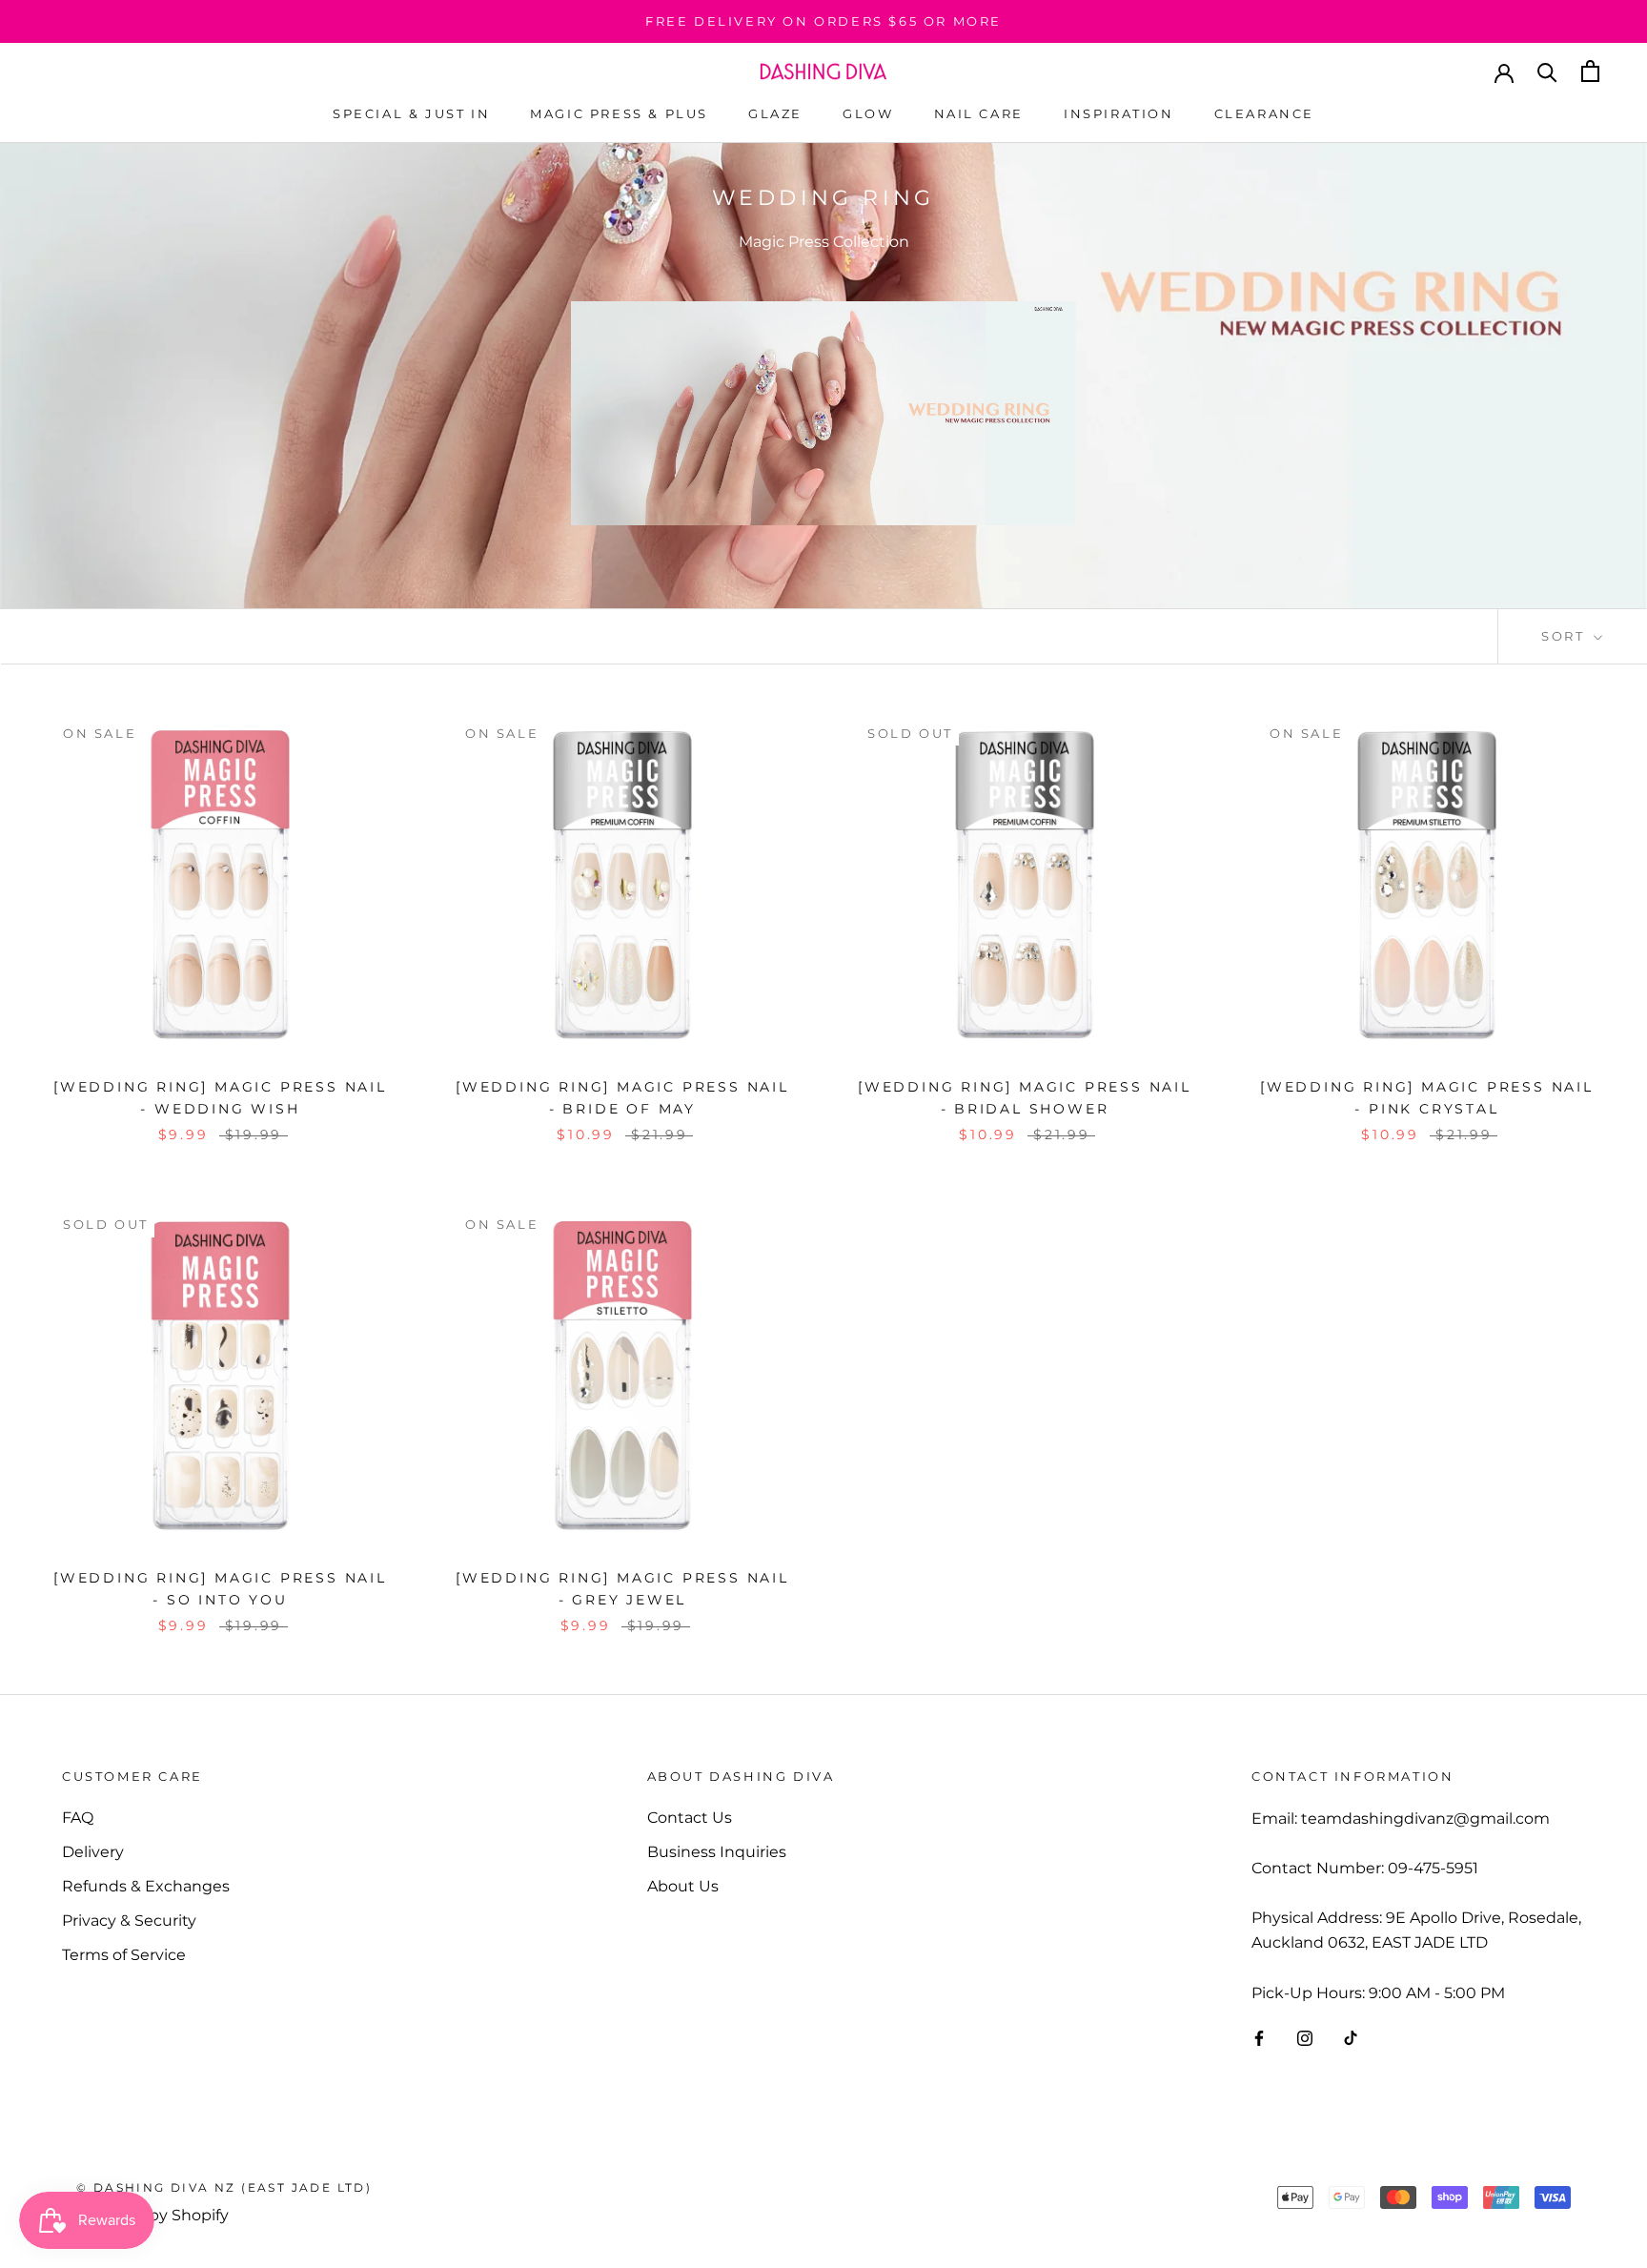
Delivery (93, 1852)
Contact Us (690, 1818)
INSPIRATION (1119, 113)
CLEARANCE (1264, 113)
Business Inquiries (717, 1852)
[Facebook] (1259, 2037)
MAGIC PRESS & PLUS (619, 113)
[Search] (1547, 71)
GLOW (868, 113)
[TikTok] (1351, 2037)
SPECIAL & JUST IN (411, 113)
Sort (1566, 636)
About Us (683, 1886)
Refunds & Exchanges (146, 1886)
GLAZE (775, 113)
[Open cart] (1590, 71)
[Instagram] (1305, 2037)
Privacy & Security (129, 1921)
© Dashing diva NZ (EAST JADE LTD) (224, 2187)
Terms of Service (124, 1955)
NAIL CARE (979, 113)
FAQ (78, 1818)
